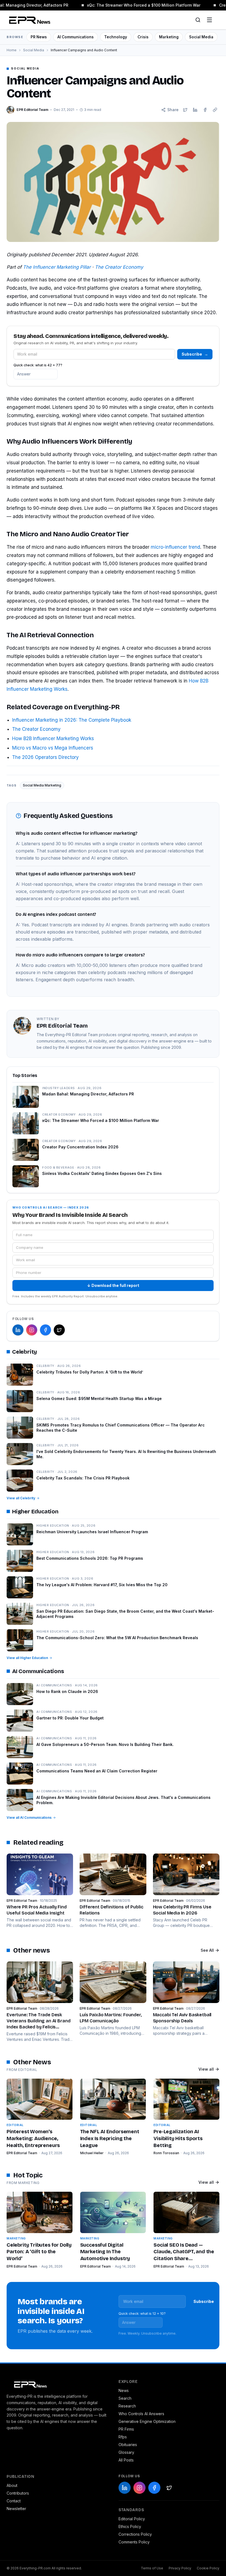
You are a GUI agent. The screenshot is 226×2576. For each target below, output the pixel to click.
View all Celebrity (21, 1498)
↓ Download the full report (113, 1285)
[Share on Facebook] (205, 110)
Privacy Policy (180, 2568)
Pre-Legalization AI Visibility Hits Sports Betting (178, 2138)
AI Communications (76, 37)
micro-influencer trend (175, 547)
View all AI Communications (29, 1818)
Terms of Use (152, 2568)
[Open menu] (209, 20)
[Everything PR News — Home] (28, 20)
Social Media (201, 37)
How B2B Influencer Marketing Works (53, 738)
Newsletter (16, 2509)
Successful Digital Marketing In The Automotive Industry (105, 2252)
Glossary (126, 2452)
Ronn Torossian (166, 2153)
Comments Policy (134, 2542)
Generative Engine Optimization (147, 2421)
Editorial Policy (132, 2519)
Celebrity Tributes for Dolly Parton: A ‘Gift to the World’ (39, 2252)
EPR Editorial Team (22, 2153)
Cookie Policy (208, 2568)
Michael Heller (92, 2153)
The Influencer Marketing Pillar (57, 267)
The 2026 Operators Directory (45, 757)
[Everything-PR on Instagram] (32, 1330)
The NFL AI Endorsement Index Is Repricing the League (110, 2138)
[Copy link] (215, 110)
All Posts (126, 2460)
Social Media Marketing (42, 785)
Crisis (143, 37)
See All (207, 1950)
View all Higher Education (27, 1658)
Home (12, 50)
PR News (39, 37)
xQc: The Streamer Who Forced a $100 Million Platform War (140, 5)
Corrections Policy (135, 2534)
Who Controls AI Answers (141, 2414)
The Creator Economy (119, 267)
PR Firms (126, 2429)
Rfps (123, 2437)
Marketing (169, 37)
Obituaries (128, 2445)
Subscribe (195, 354)
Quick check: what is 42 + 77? (38, 365)
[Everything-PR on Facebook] (45, 1330)
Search (125, 2398)
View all (206, 2069)
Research (127, 2406)
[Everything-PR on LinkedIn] (18, 1330)
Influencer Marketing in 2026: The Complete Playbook (72, 720)
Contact (14, 2501)
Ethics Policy (130, 2526)
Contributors (18, 2493)
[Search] (198, 20)
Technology (116, 37)
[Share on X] (185, 110)
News (124, 2390)
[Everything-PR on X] (59, 1330)
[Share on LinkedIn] (195, 110)
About (12, 2485)
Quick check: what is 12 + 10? (142, 2314)
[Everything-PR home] (57, 2384)
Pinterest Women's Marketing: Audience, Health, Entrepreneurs (33, 2138)
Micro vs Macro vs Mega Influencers (53, 748)
